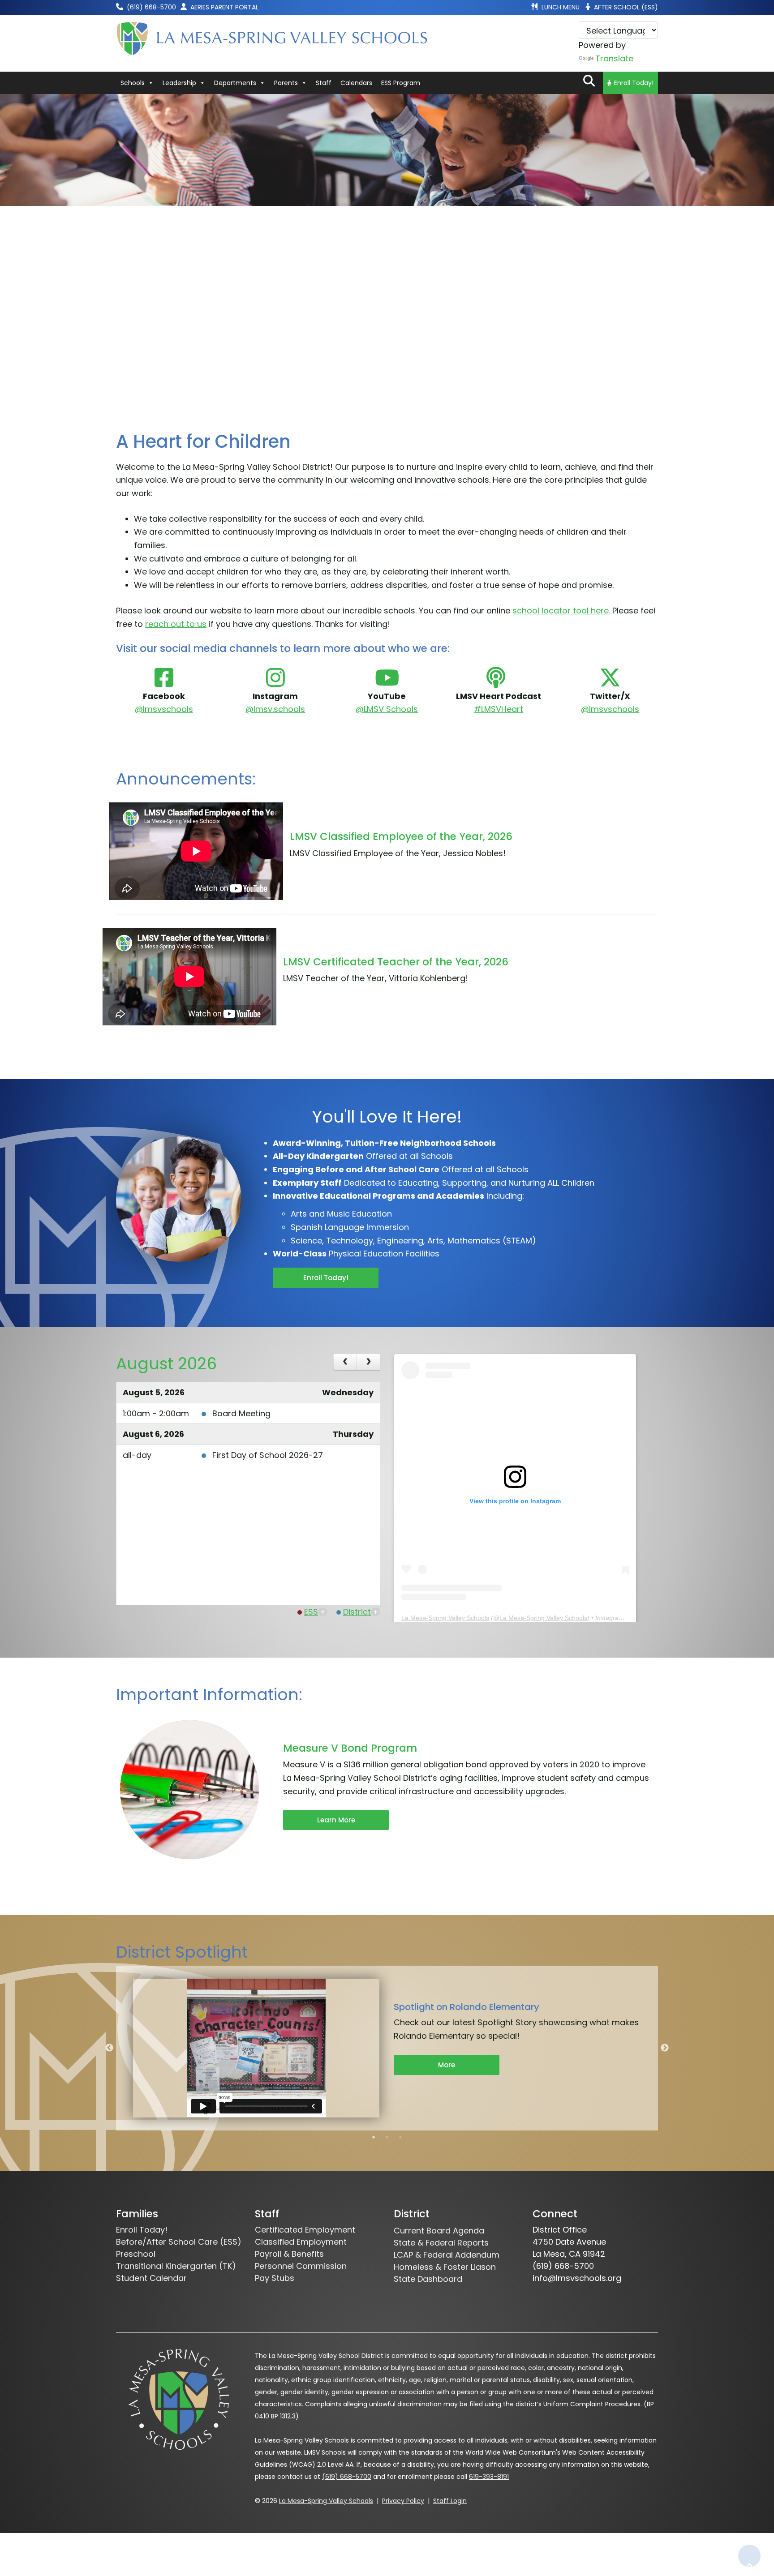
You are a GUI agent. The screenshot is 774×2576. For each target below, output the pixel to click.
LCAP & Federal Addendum (447, 2255)
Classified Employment (301, 2242)
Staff (324, 83)
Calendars (356, 83)
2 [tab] (387, 2137)
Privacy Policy (403, 2501)
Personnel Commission (301, 2266)
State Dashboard (428, 2279)
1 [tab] (374, 2137)
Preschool (136, 2254)
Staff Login (450, 2501)
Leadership (179, 83)
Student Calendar (151, 2278)
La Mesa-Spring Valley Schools (445, 1618)
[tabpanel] (387, 2048)
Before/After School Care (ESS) (179, 2242)
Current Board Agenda (439, 2231)
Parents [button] (286, 83)
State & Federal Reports (441, 2243)
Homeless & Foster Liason (445, 2267)
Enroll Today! (634, 83)
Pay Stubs (275, 2278)
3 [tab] (400, 2137)
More (447, 2065)
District (357, 1612)
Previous (109, 2048)
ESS (311, 1612)
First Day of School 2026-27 (268, 1455)
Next (665, 2048)
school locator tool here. (561, 611)
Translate (614, 58)
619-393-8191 (489, 2477)
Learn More (336, 1820)
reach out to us (176, 624)
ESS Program (401, 83)
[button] (589, 81)
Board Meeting (241, 1413)
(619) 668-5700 (347, 2477)
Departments (235, 83)
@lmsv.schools (275, 709)
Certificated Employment (305, 2230)
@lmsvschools (164, 709)
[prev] (345, 1362)
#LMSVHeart (499, 709)
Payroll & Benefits (289, 2254)
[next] (368, 1362)
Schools (133, 83)
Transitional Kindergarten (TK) (176, 2266)
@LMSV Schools (387, 709)
